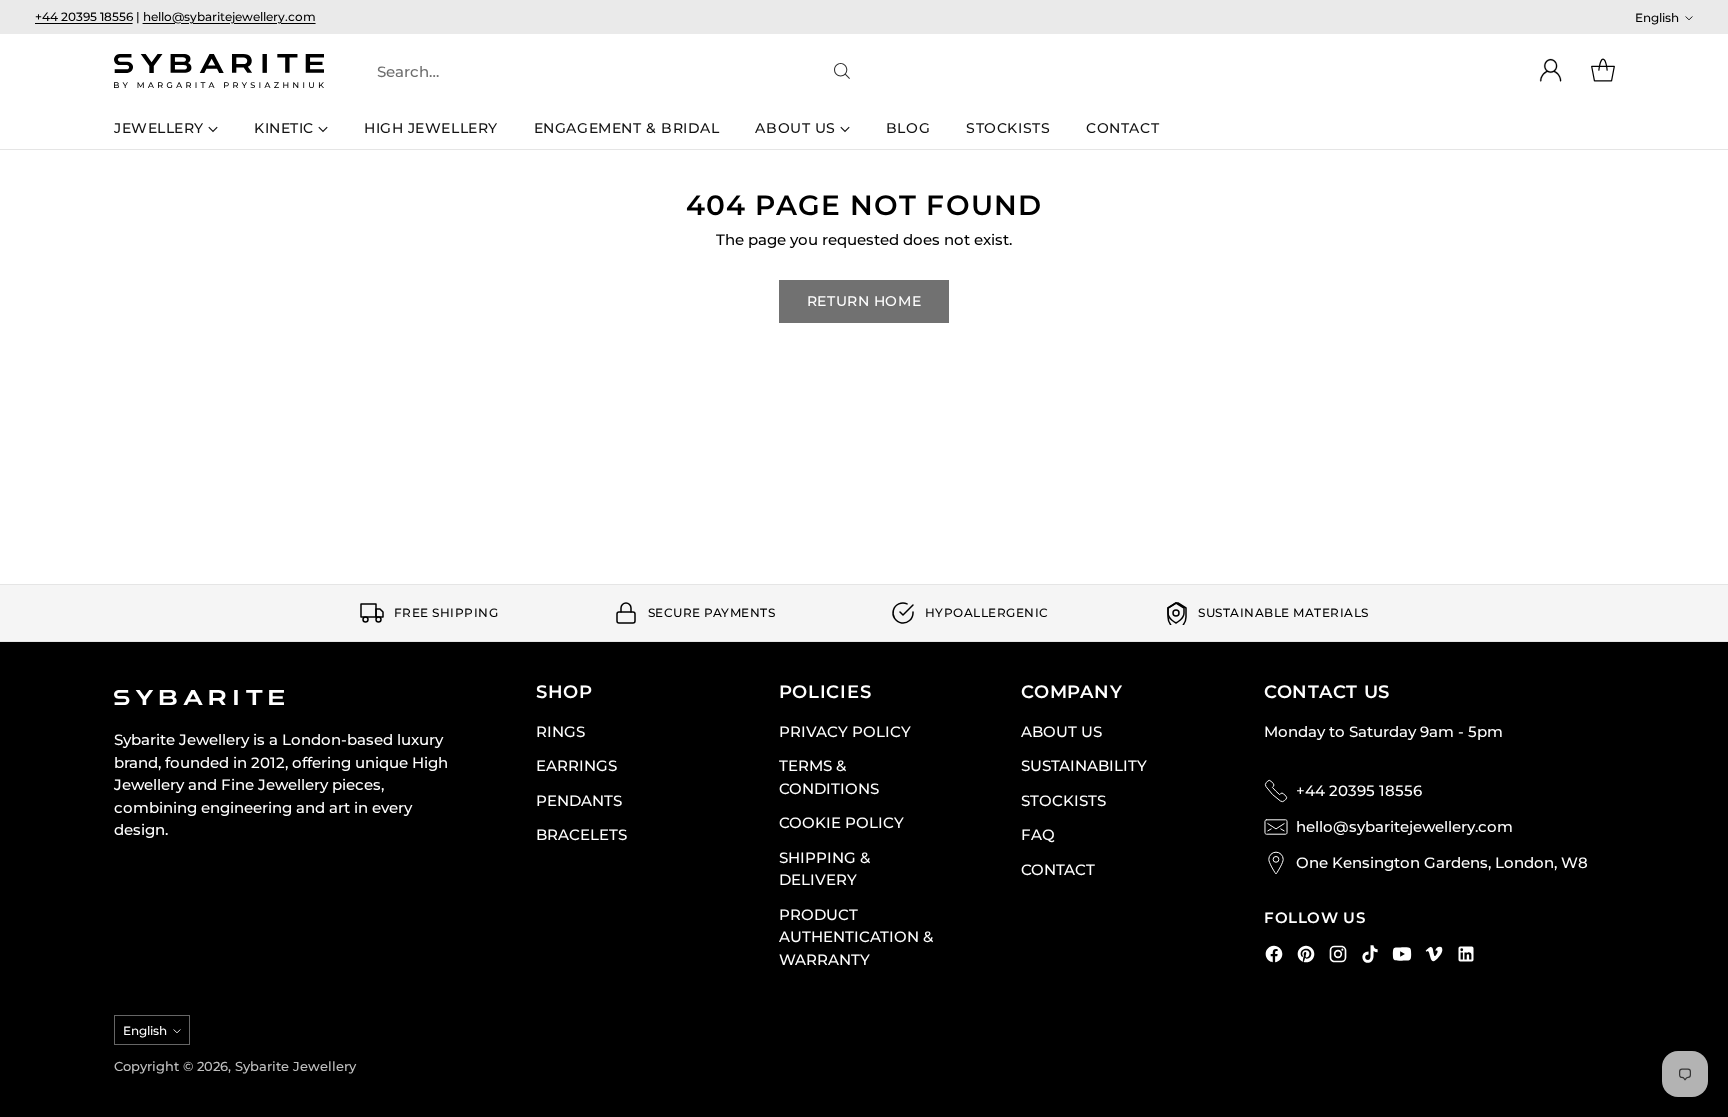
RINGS (560, 731)
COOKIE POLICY (841, 822)
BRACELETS (581, 834)
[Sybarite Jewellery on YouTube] (1402, 957)
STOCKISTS (1063, 800)
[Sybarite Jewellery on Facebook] (1274, 957)
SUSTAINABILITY (1084, 765)
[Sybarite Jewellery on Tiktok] (1370, 957)
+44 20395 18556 (84, 16)
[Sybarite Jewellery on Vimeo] (1434, 957)
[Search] (842, 71)
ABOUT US (1061, 731)
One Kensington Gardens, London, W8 (1442, 862)
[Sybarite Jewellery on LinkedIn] (1466, 957)
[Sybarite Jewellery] (219, 71)
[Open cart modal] (1603, 71)
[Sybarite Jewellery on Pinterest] (1306, 957)
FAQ (1038, 834)
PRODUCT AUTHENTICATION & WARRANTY (856, 937)
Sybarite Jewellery (295, 1066)
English (1657, 17)
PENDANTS (579, 800)
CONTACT (1058, 869)
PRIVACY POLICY (845, 731)
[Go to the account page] (1551, 71)
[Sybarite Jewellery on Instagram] (1338, 957)
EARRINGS (576, 765)
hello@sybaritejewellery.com (229, 16)
